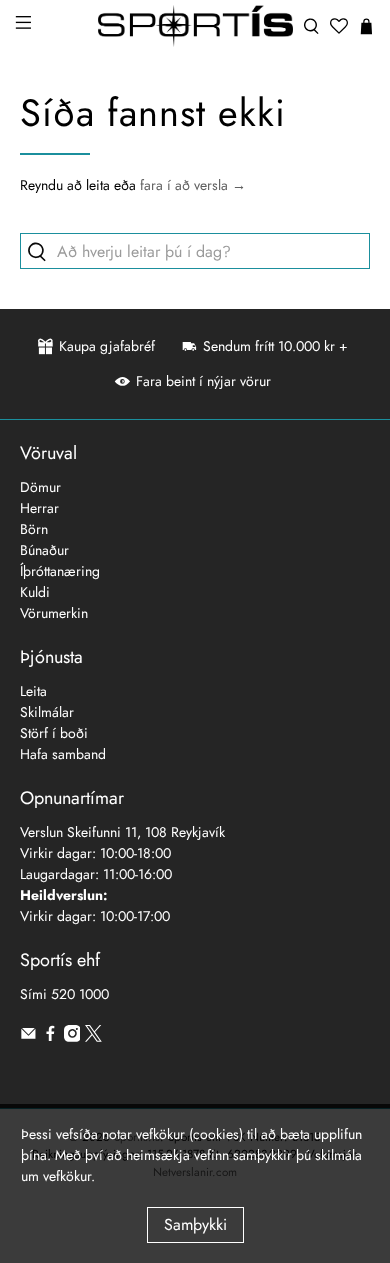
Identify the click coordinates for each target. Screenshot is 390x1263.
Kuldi (35, 592)
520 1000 (80, 994)
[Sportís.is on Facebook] (50, 1037)
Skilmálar (47, 712)
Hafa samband (63, 754)
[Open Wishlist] (339, 26)
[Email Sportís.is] (28, 1037)
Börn (34, 529)
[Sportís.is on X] (93, 1037)
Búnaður (44, 550)
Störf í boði (54, 733)
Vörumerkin (54, 613)
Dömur (40, 487)
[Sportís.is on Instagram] (72, 1037)
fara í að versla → (193, 185)
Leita (33, 691)
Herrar (39, 508)
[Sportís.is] (195, 26)
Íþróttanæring (60, 571)
